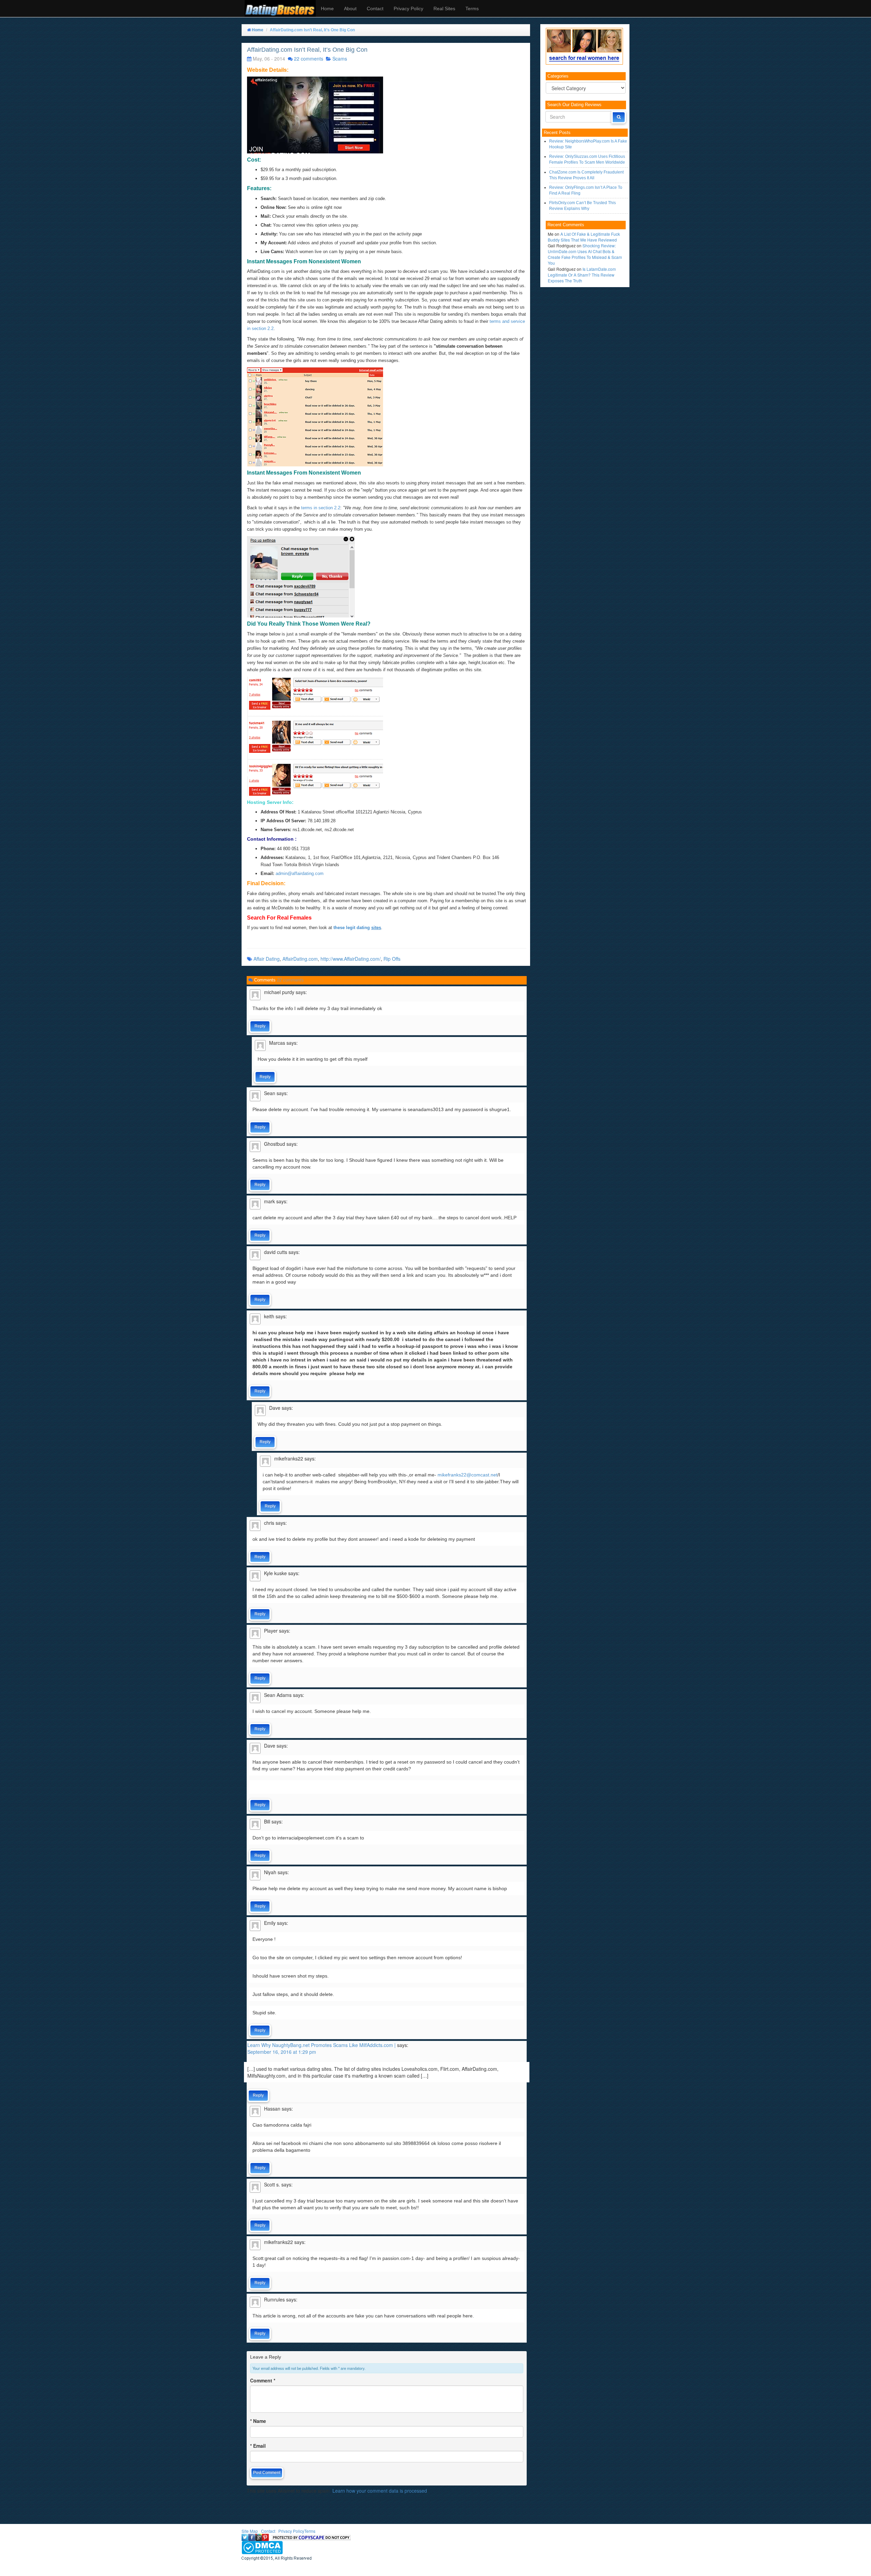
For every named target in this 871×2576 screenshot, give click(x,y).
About (350, 9)
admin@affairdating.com (300, 873)
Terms (472, 9)
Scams (340, 59)
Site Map (250, 2531)
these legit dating (357, 928)
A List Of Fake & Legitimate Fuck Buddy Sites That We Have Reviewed (584, 237)
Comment (263, 2380)
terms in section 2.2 (320, 508)
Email (258, 2446)
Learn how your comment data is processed (380, 2491)
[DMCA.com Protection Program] (262, 2547)
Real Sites (444, 9)
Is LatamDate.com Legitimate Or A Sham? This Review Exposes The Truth (582, 275)
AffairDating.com (300, 959)
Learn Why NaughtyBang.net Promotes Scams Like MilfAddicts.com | (322, 2045)
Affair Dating (267, 959)
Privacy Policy (408, 9)
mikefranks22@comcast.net (467, 1475)
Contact (375, 9)
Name (258, 2421)
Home (327, 9)
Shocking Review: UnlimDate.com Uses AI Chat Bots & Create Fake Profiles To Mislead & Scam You (585, 254)
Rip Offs (392, 959)
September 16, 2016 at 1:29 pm (282, 2052)
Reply (260, 1026)
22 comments (309, 59)
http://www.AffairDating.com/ (351, 959)
